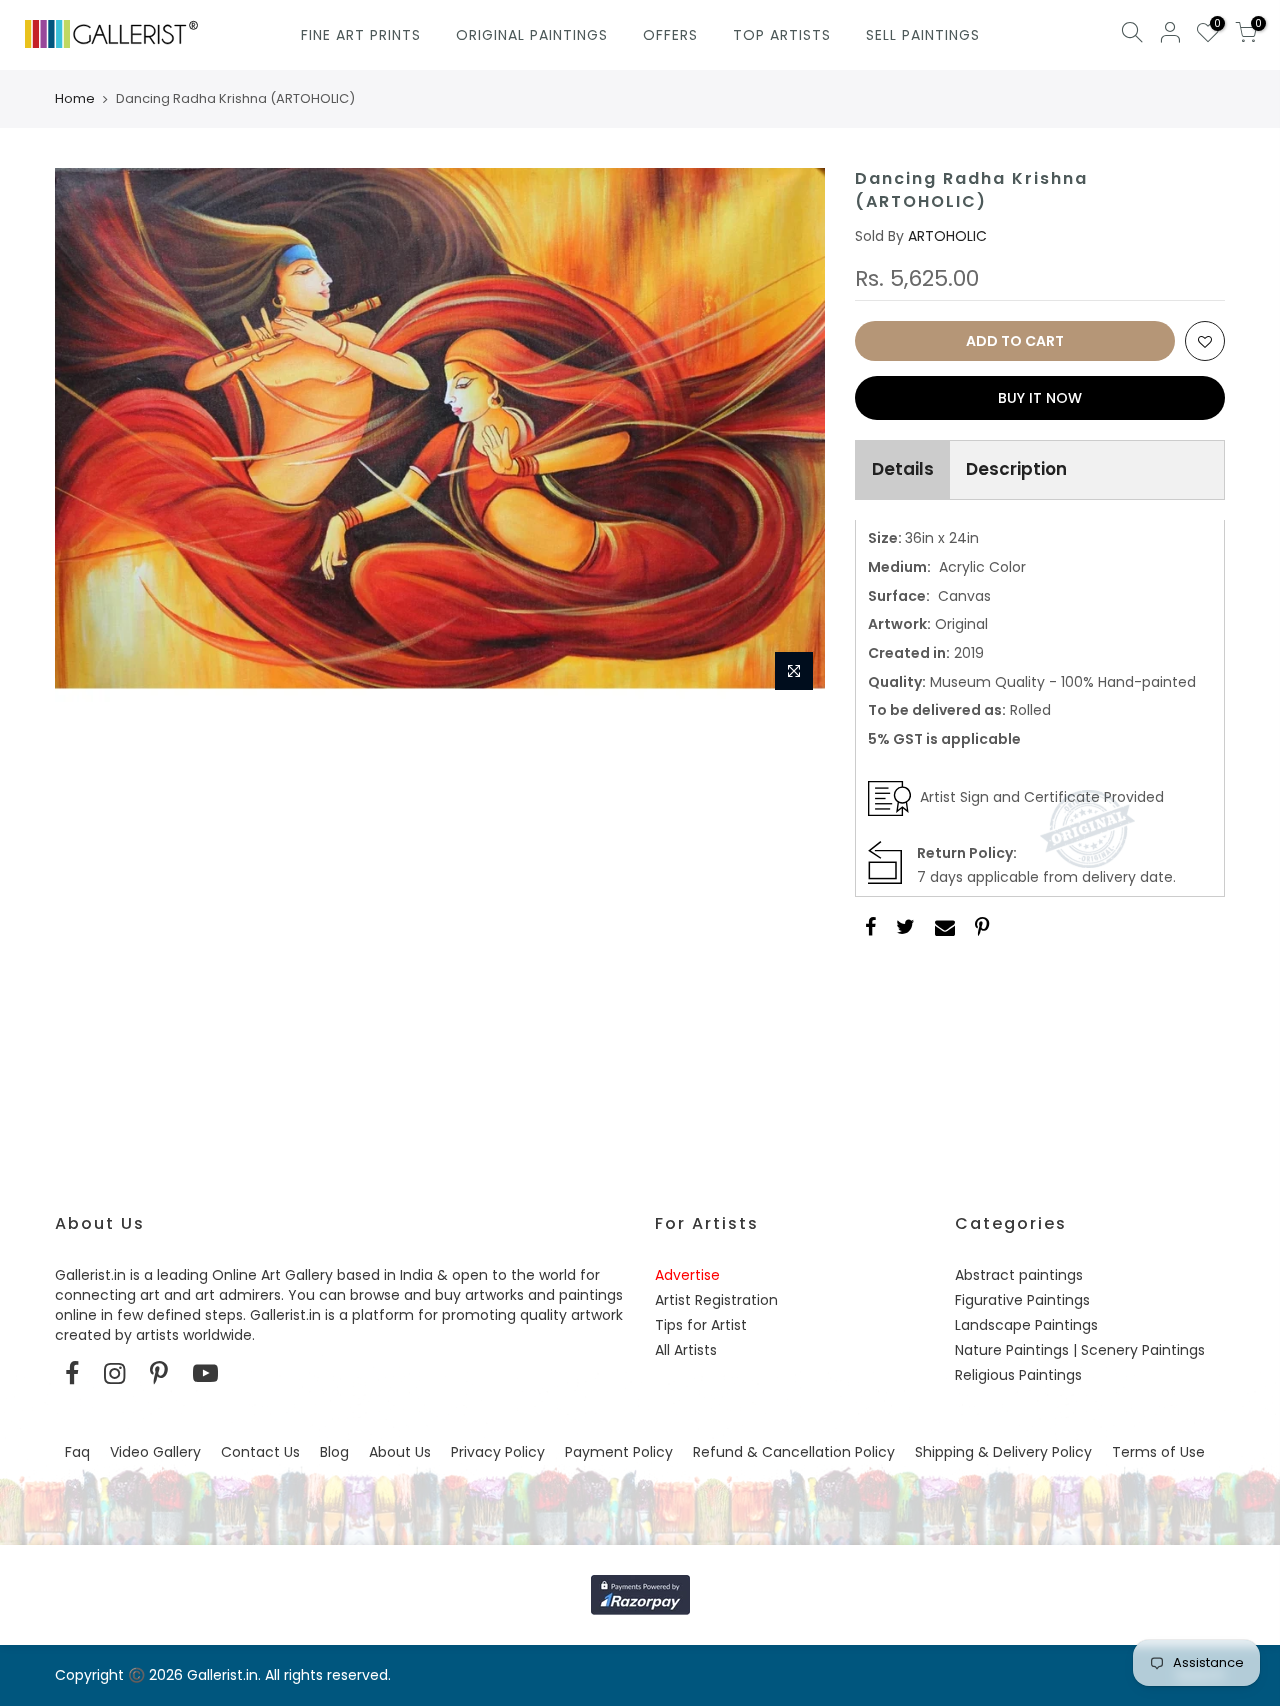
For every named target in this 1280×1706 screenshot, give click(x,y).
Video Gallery (155, 1452)
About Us (400, 1452)
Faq (77, 1452)
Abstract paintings (1019, 1275)
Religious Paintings (1018, 1375)
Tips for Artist (701, 1325)
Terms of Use (1158, 1452)
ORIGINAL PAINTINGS (532, 35)
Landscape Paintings (1026, 1325)
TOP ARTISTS (782, 35)
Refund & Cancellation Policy (794, 1452)
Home (75, 99)
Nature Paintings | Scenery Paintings (1080, 1350)
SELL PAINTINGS (923, 35)
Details (903, 469)
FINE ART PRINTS (361, 35)
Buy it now (1040, 398)
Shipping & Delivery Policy (1003, 1452)
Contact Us (260, 1452)
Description (1016, 469)
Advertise (687, 1275)
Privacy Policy (498, 1452)
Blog (334, 1452)
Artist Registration (716, 1300)
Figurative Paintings (1022, 1300)
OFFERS (670, 35)
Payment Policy (619, 1452)
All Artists (686, 1350)
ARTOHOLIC (947, 236)
